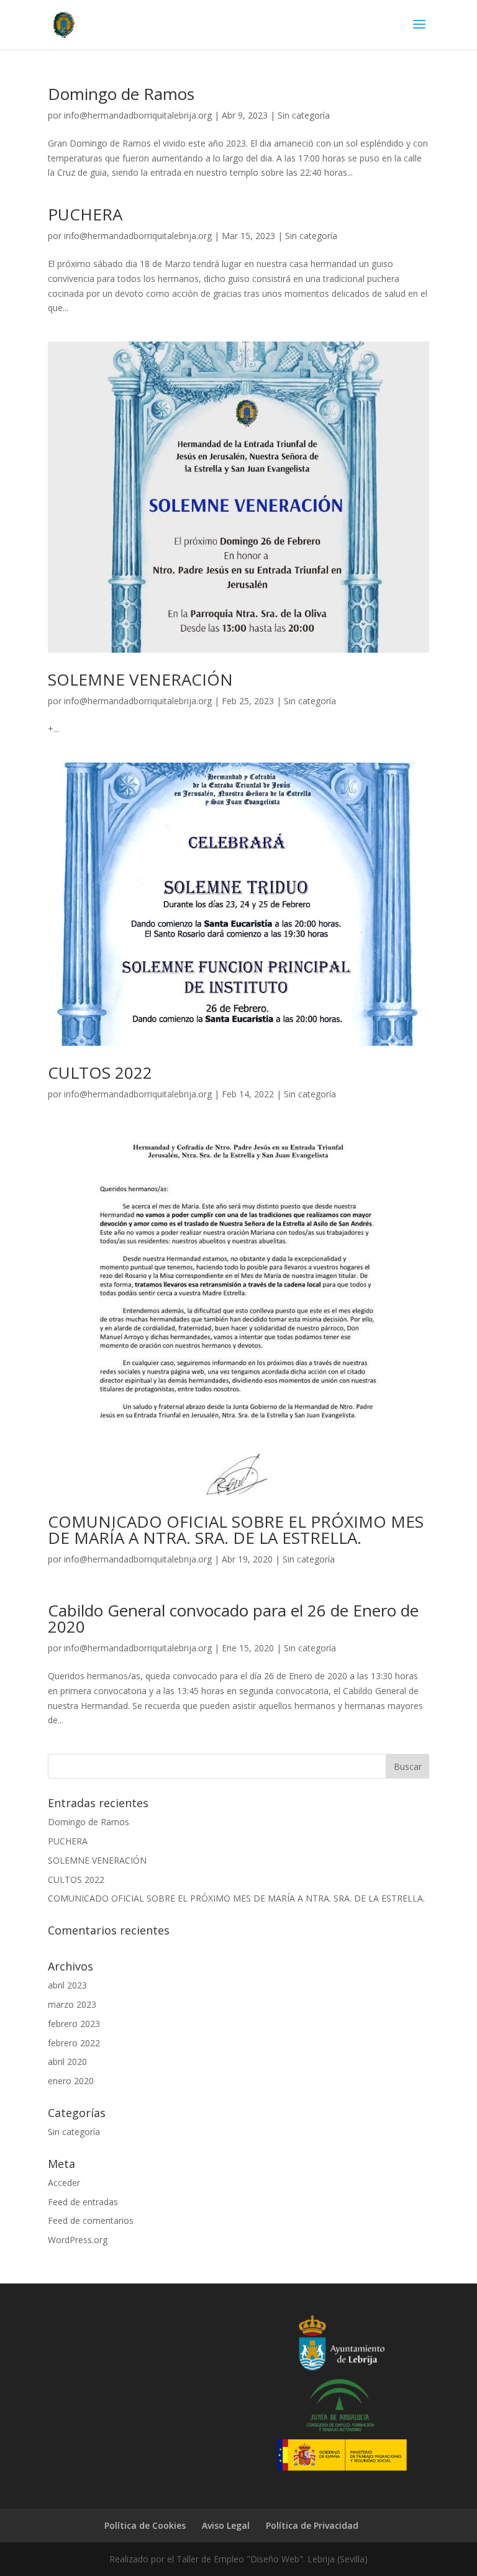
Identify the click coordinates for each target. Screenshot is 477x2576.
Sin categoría (304, 115)
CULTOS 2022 (100, 1073)
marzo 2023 (72, 2004)
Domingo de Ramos (121, 94)
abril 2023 (67, 1985)
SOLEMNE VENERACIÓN (140, 679)
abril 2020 (67, 2061)
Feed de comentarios (91, 2220)
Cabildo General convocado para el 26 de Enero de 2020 (233, 1618)
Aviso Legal (226, 2525)
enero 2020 (71, 2081)
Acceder (64, 2183)
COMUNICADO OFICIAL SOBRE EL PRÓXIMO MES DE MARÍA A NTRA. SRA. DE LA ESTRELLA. (236, 1530)
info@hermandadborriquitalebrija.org (138, 115)
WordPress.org (78, 2240)
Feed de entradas (83, 2202)
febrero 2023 (74, 2024)
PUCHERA (85, 214)
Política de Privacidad (312, 2525)
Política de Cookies (145, 2525)
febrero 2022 (74, 2043)
